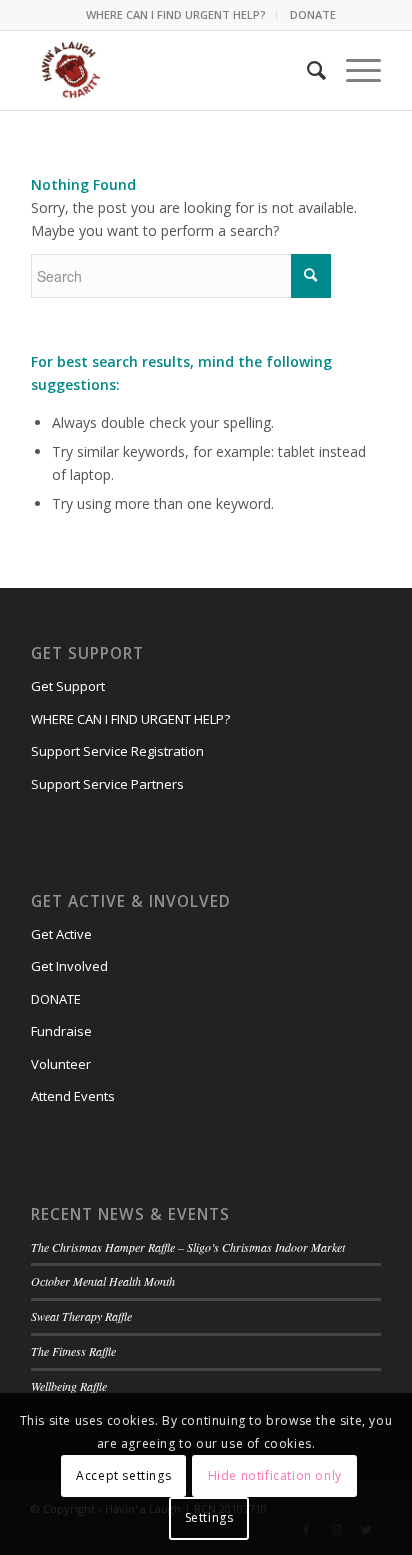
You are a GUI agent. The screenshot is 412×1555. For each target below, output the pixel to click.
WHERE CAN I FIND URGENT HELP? (176, 14)
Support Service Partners (107, 784)
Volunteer (61, 1064)
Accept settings (123, 1475)
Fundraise (61, 1031)
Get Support (68, 686)
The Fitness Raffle (73, 1351)
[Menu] (353, 70)
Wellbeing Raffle (69, 1386)
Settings (209, 1517)
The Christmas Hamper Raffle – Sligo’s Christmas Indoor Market (188, 1247)
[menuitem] (176, 15)
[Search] (306, 70)
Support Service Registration (117, 751)
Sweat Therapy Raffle (81, 1316)
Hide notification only (275, 1475)
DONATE (313, 14)
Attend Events (73, 1096)
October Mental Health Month (103, 1281)
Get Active (61, 934)
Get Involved (69, 966)
